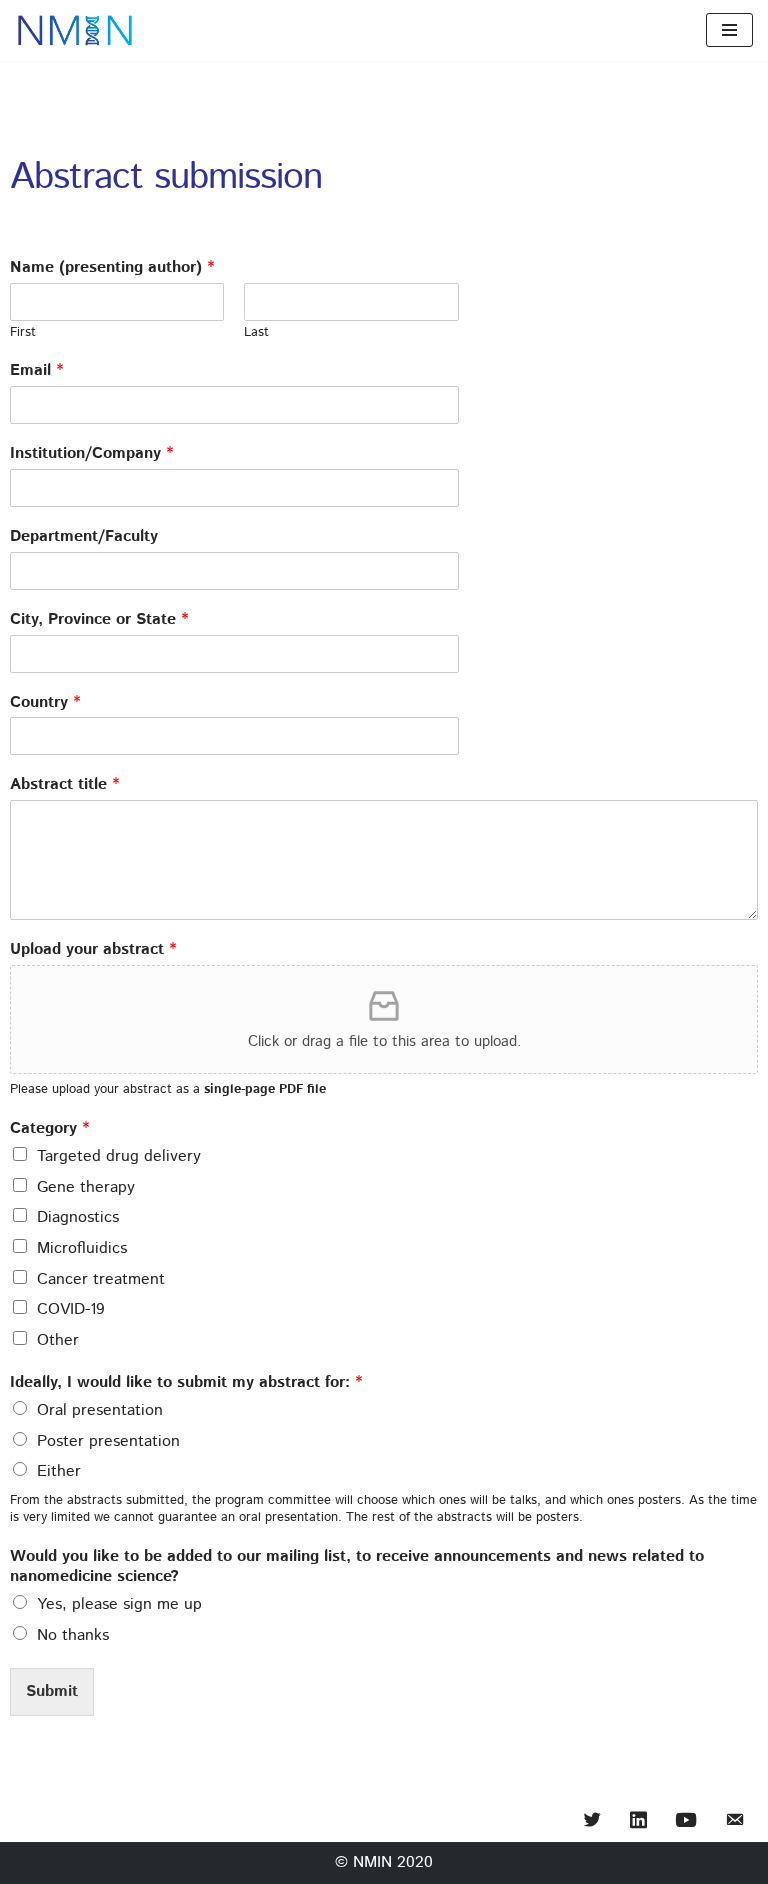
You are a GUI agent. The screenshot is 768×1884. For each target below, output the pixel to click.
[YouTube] (686, 1821)
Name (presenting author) (112, 268)
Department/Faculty (84, 537)
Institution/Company (91, 454)
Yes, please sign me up (119, 1604)
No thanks (73, 1635)
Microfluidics (82, 1248)
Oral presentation (100, 1410)
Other (58, 1340)
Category (49, 1129)
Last (256, 333)
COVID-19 (71, 1309)
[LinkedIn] (638, 1821)
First (23, 333)
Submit (52, 1691)
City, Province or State (99, 620)
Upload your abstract (93, 950)
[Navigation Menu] (729, 30)
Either (59, 1471)
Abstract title (64, 785)
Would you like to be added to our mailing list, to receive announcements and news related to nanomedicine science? (357, 1568)
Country (45, 703)
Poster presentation (108, 1441)
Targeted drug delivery (119, 1156)
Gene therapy (86, 1187)
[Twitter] (592, 1821)
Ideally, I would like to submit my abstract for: (186, 1383)
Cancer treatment (101, 1279)
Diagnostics (78, 1217)
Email (36, 371)
